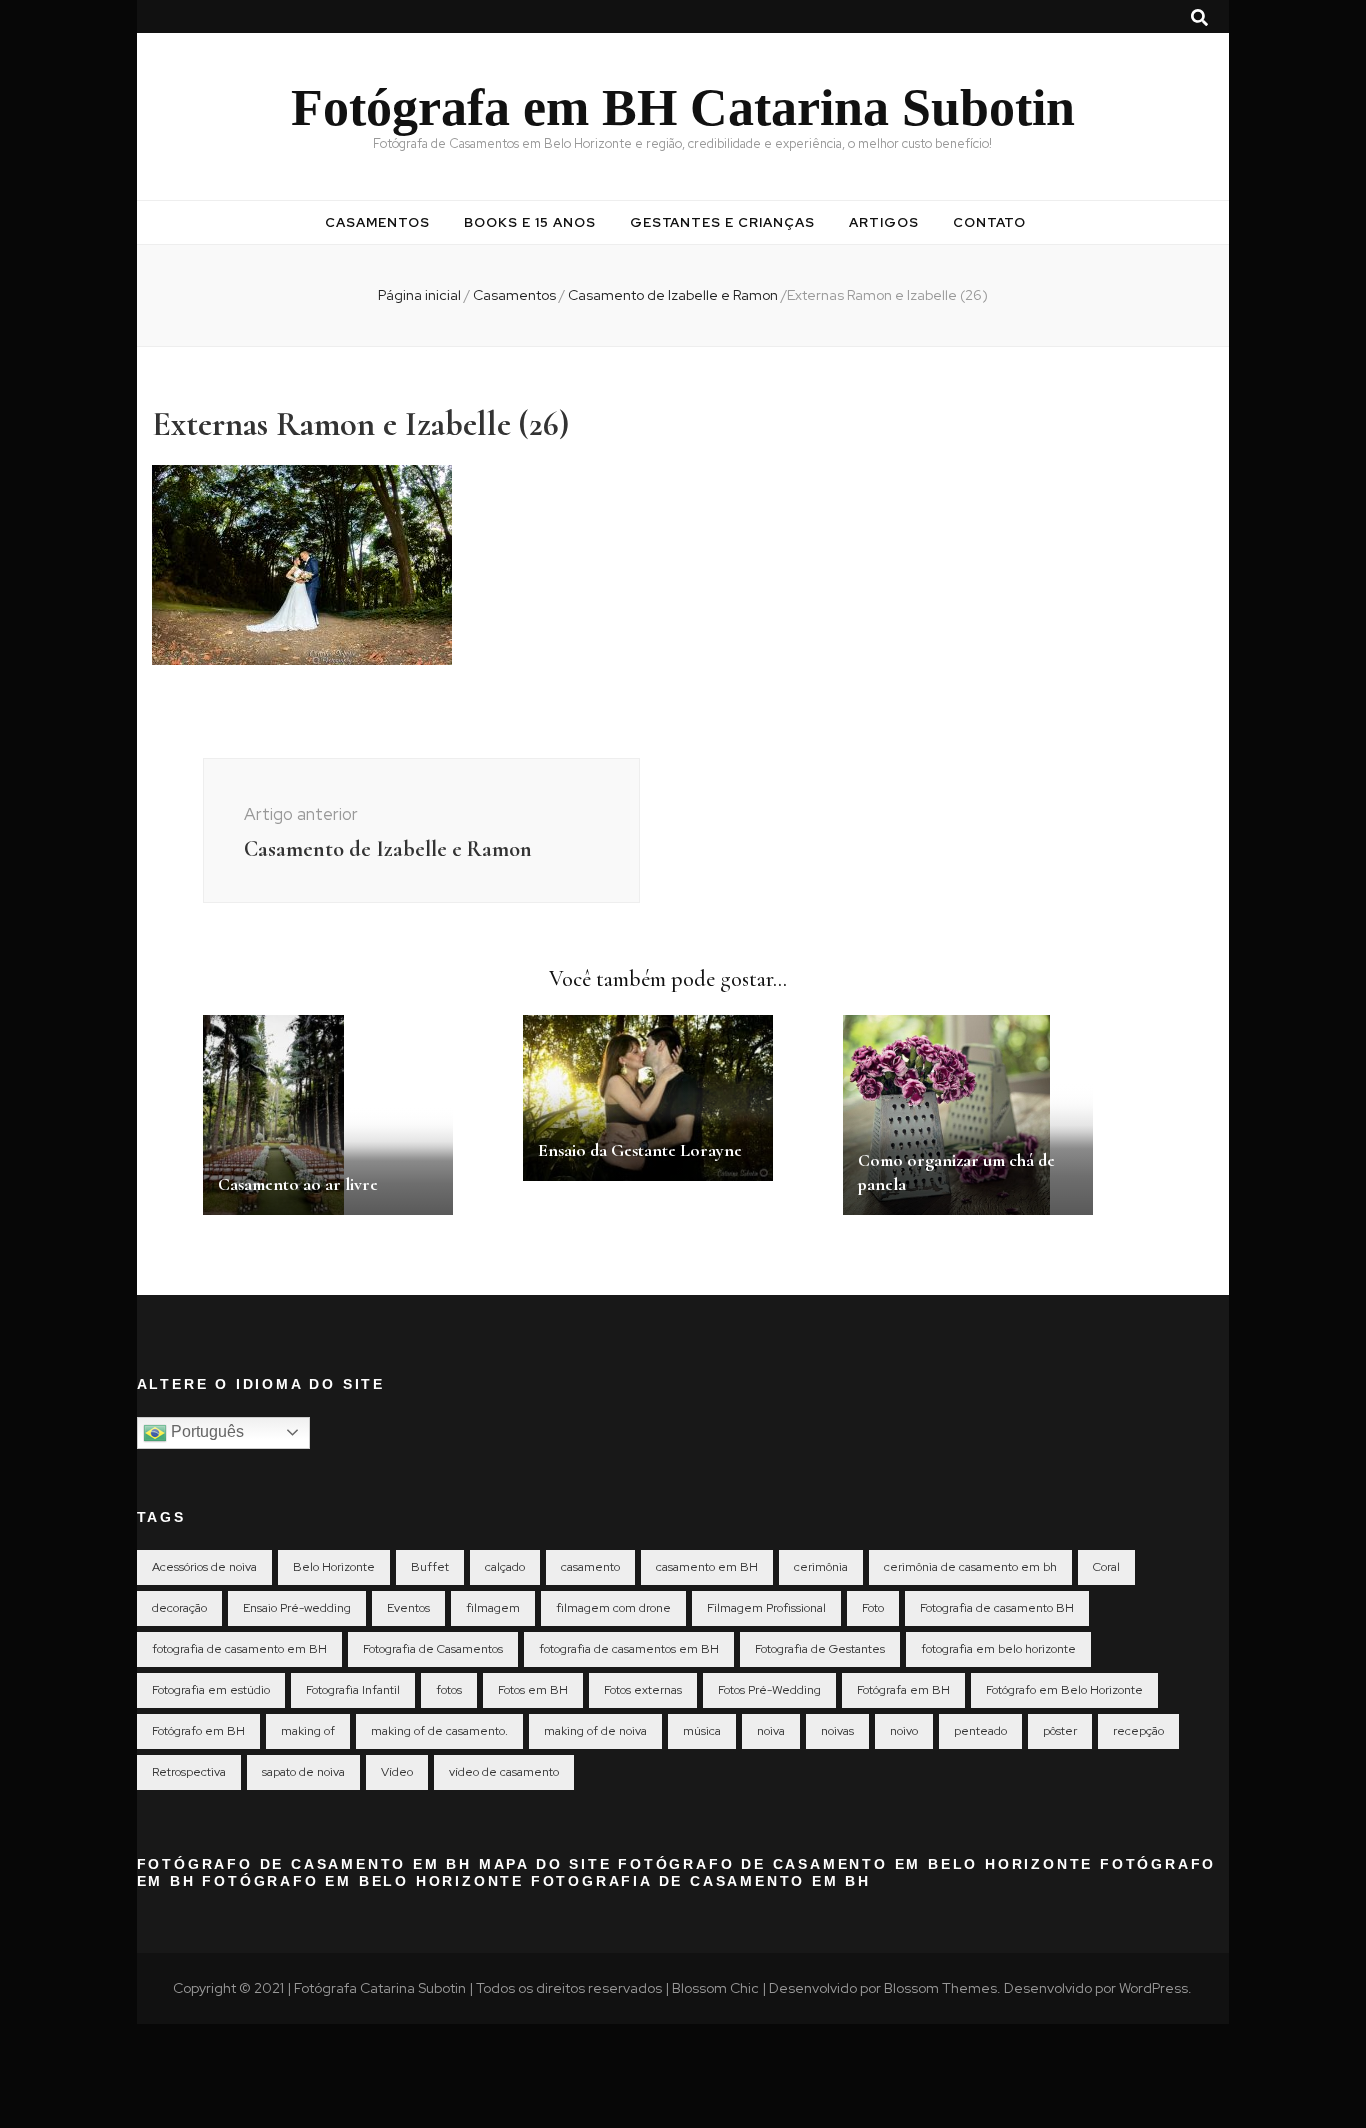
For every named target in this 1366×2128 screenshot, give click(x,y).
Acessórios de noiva (204, 1567)
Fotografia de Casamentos (433, 1649)
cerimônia (821, 1567)
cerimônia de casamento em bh (970, 1567)
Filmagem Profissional (766, 1608)
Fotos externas (643, 1690)
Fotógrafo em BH (198, 1731)
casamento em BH (707, 1567)
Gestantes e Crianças (723, 222)
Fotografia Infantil (353, 1690)
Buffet (430, 1567)
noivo (904, 1731)
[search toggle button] (1199, 18)
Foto (873, 1608)
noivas (837, 1731)
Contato (989, 222)
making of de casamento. (439, 1731)
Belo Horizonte (334, 1567)
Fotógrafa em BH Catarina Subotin (683, 107)
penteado (980, 1731)
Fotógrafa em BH (903, 1690)
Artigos (884, 222)
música (702, 1731)
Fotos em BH (533, 1690)
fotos (449, 1690)
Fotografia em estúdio (211, 1690)
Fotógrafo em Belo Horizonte (1064, 1690)
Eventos (408, 1608)
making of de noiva (595, 1731)
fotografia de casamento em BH (239, 1649)
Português (205, 1431)
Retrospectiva (189, 1772)
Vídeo (397, 1772)
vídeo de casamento (504, 1772)
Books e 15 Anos (530, 222)
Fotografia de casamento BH (997, 1608)
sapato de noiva (303, 1772)
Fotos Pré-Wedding (769, 1690)
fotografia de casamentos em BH (629, 1649)
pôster (1060, 1731)
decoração (179, 1608)
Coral (1106, 1567)
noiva (771, 1731)
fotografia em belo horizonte (998, 1649)
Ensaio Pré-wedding (297, 1608)
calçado (505, 1567)
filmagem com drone (613, 1608)
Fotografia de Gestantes (820, 1649)
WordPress (1153, 1988)
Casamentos (377, 222)
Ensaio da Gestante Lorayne (640, 1150)
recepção (1138, 1731)
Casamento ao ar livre (298, 1184)
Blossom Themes (940, 1988)
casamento (590, 1567)
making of (308, 1731)
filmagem (493, 1608)
